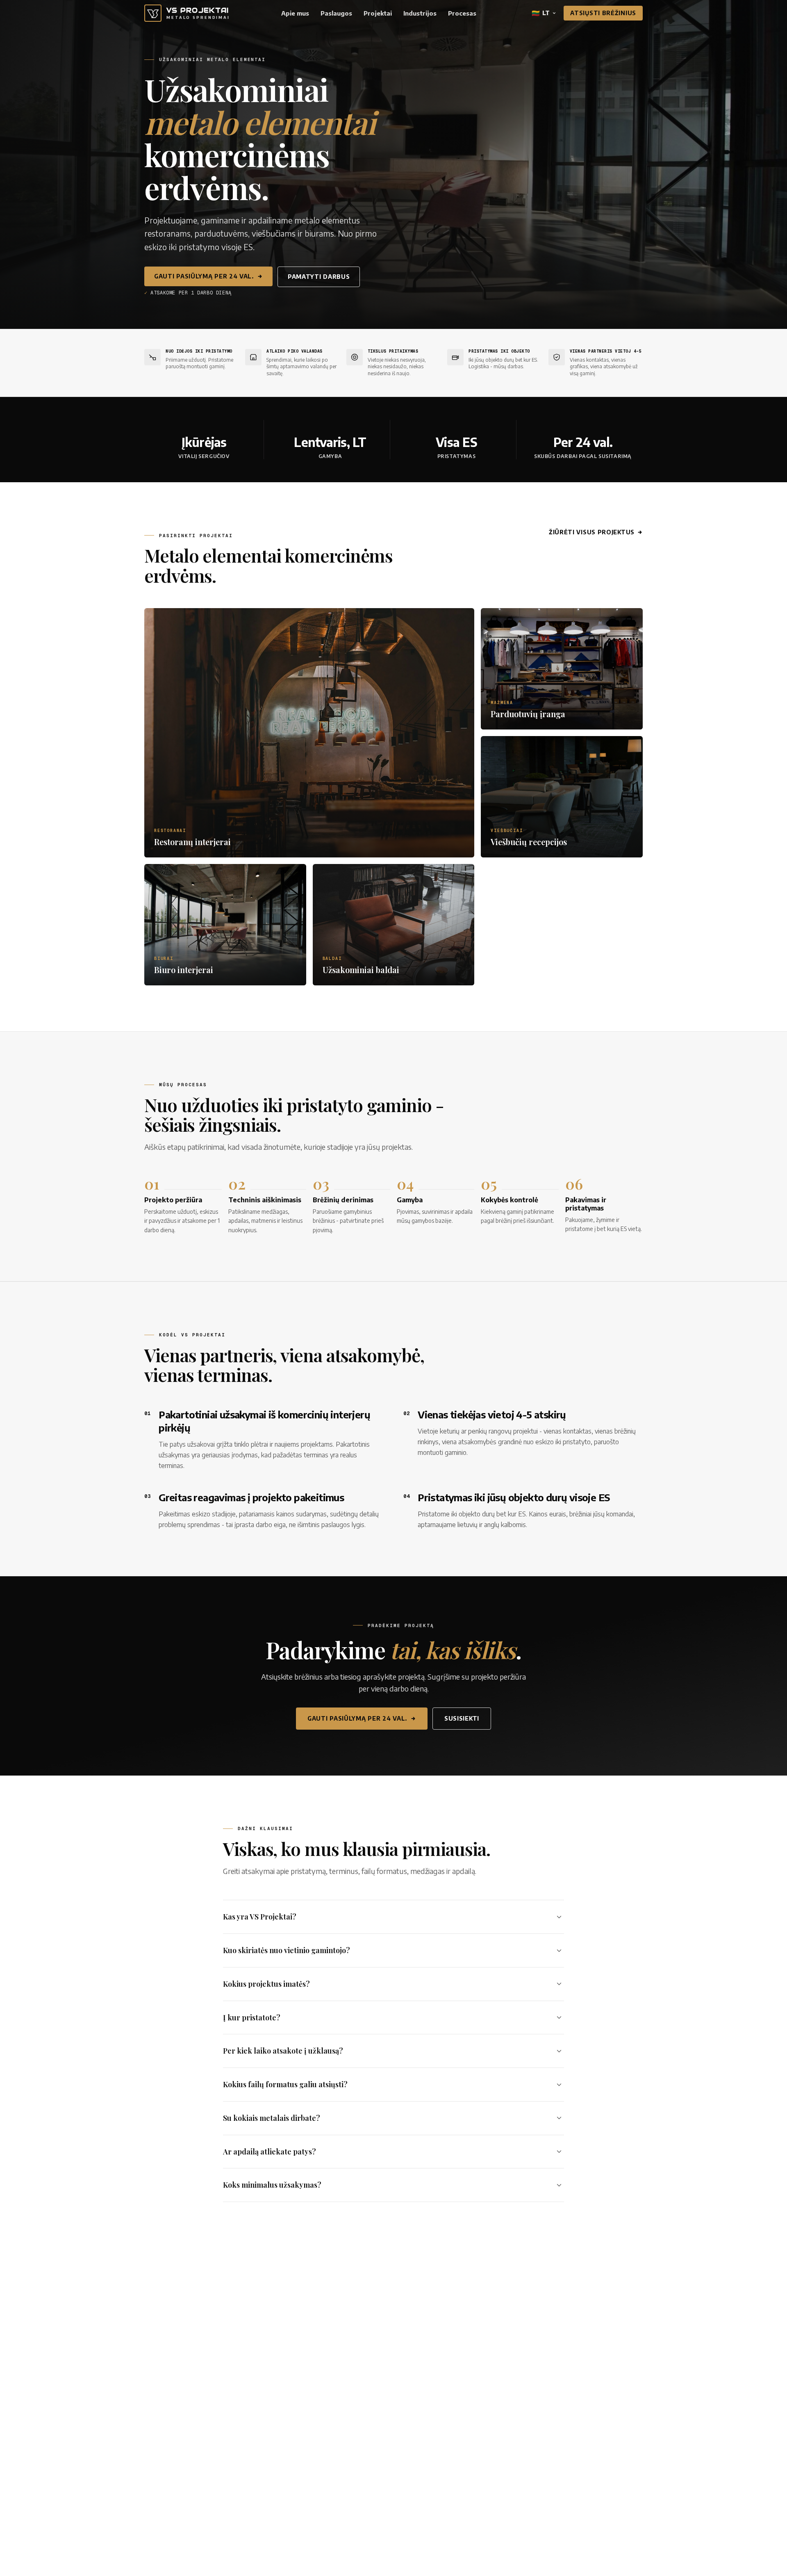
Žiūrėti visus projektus (592, 532)
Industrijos (420, 13)
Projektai (378, 13)
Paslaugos (336, 13)
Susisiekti (462, 1718)
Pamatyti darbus (319, 277)
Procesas (462, 13)
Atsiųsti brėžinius (603, 13)
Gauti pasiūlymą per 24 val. (204, 276)
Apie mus (295, 13)
